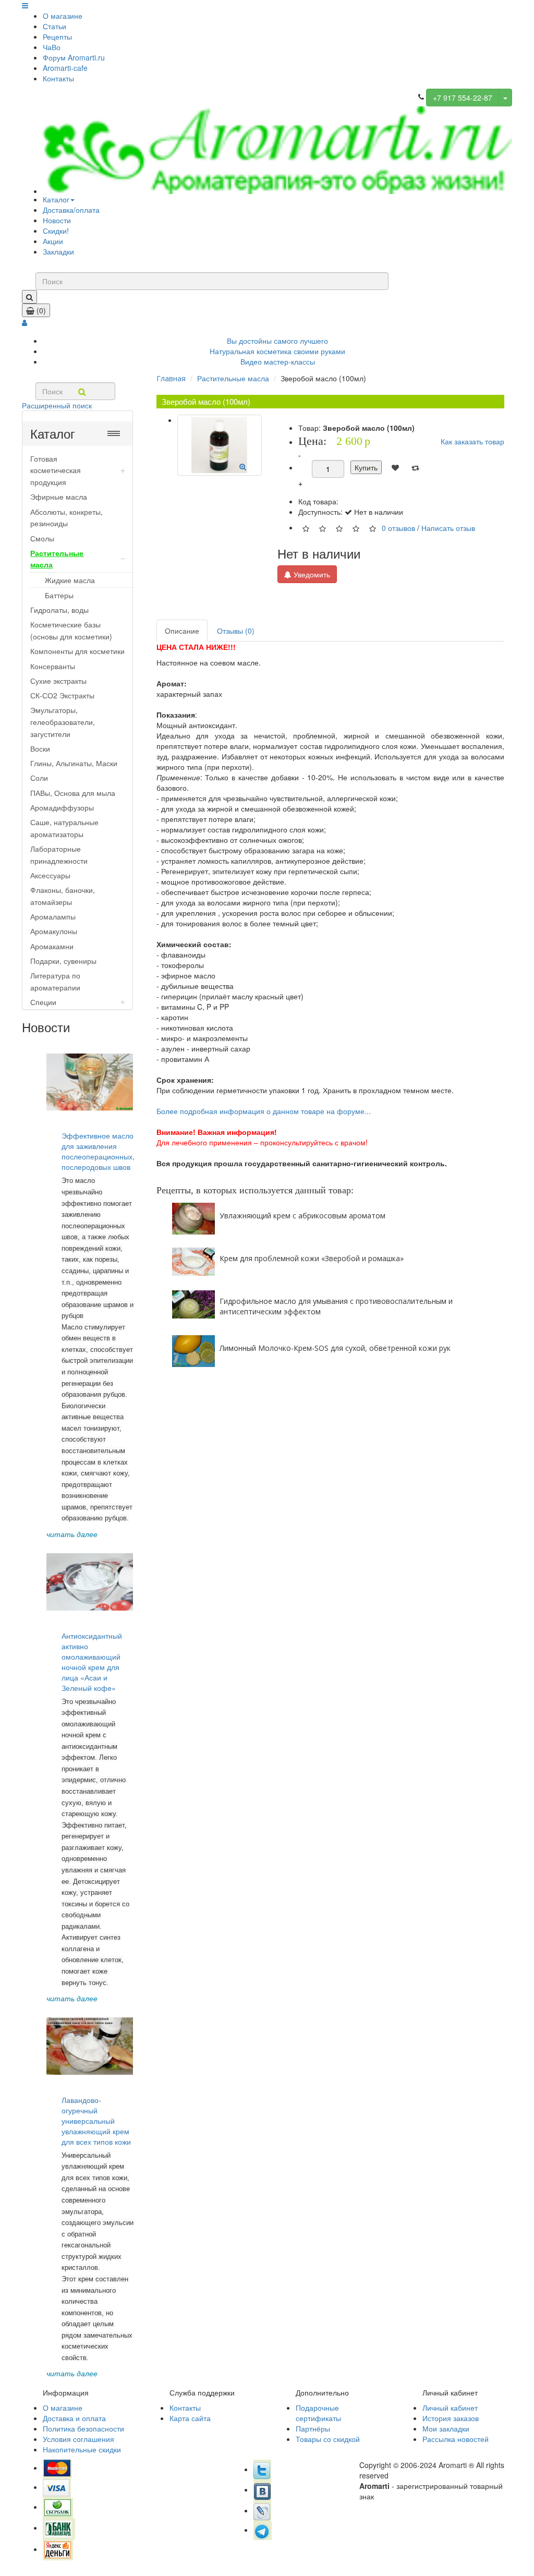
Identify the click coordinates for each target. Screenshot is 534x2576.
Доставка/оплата (71, 210)
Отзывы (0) (236, 631)
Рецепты (57, 37)
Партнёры (313, 2428)
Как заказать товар (472, 441)
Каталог (56, 199)
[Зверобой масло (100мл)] (220, 445)
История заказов (451, 2418)
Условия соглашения (78, 2439)
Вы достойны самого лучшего (277, 341)
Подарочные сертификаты (318, 2413)
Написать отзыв (448, 527)
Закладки (58, 251)
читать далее (72, 1534)
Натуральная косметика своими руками (277, 351)
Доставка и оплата (74, 2418)
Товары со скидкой (328, 2439)
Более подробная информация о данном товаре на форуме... (264, 1111)
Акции (53, 241)
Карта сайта (190, 2418)
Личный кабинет (450, 2408)
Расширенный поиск (57, 405)
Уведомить (311, 574)
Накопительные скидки (82, 2449)
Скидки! (56, 231)
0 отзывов (398, 527)
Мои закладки (446, 2428)
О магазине (63, 16)
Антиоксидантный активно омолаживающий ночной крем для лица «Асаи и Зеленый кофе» (92, 1662)
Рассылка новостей (456, 2439)
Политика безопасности (83, 2428)
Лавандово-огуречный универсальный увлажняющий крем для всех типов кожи (96, 2121)
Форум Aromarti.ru (74, 57)
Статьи (54, 26)
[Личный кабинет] (25, 322)
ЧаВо (52, 47)
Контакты (58, 78)
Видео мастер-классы (278, 361)
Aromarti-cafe (65, 68)
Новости (57, 220)
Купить (366, 467)
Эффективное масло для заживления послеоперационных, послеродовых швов (98, 1151)
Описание (182, 631)
